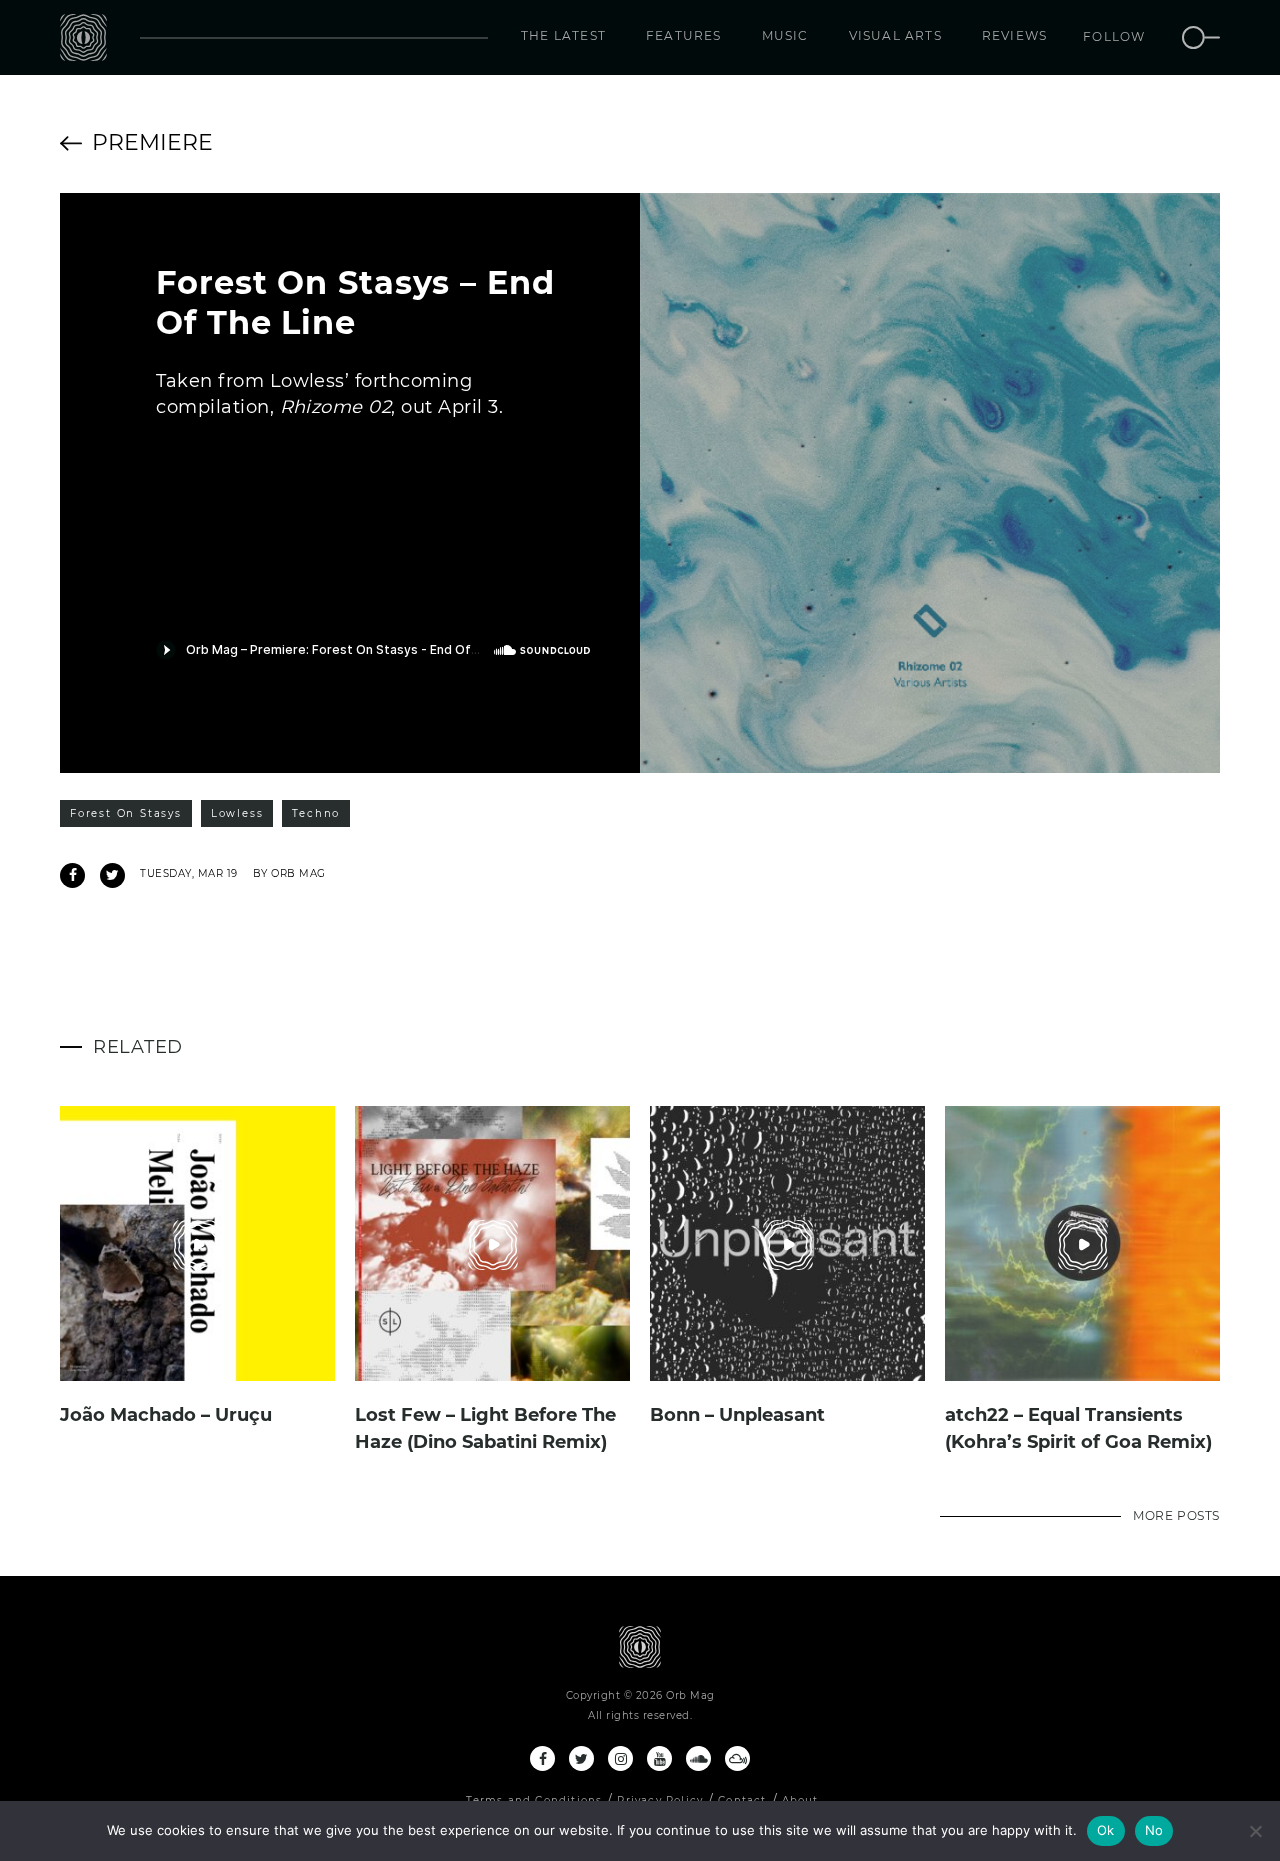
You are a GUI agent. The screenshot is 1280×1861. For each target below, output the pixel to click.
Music (785, 35)
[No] (1255, 1831)
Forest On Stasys (126, 813)
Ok (1106, 1830)
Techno (316, 813)
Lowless (237, 813)
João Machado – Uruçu (166, 1415)
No (1154, 1830)
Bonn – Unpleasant (737, 1415)
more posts (1176, 1515)
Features (684, 35)
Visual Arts (895, 35)
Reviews (1014, 35)
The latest (563, 35)
